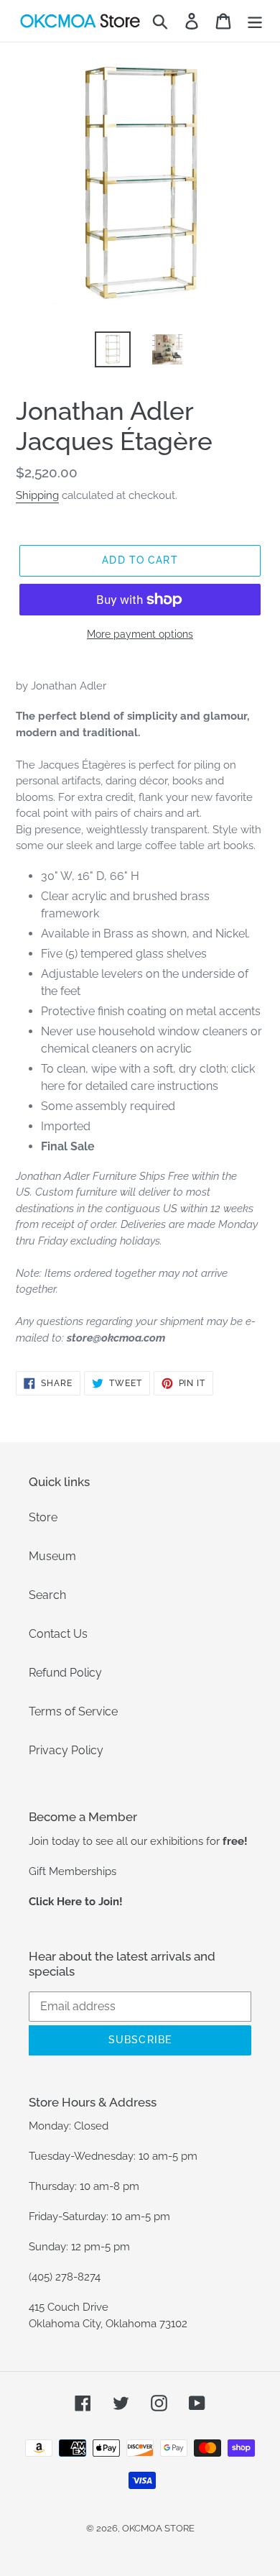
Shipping (37, 495)
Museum (52, 1556)
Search (47, 1595)
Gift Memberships (73, 1871)
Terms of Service (73, 1711)
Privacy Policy (66, 1750)
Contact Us (58, 1634)
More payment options (140, 634)
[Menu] (255, 21)
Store (43, 1517)
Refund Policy (65, 1673)
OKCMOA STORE (158, 2528)
